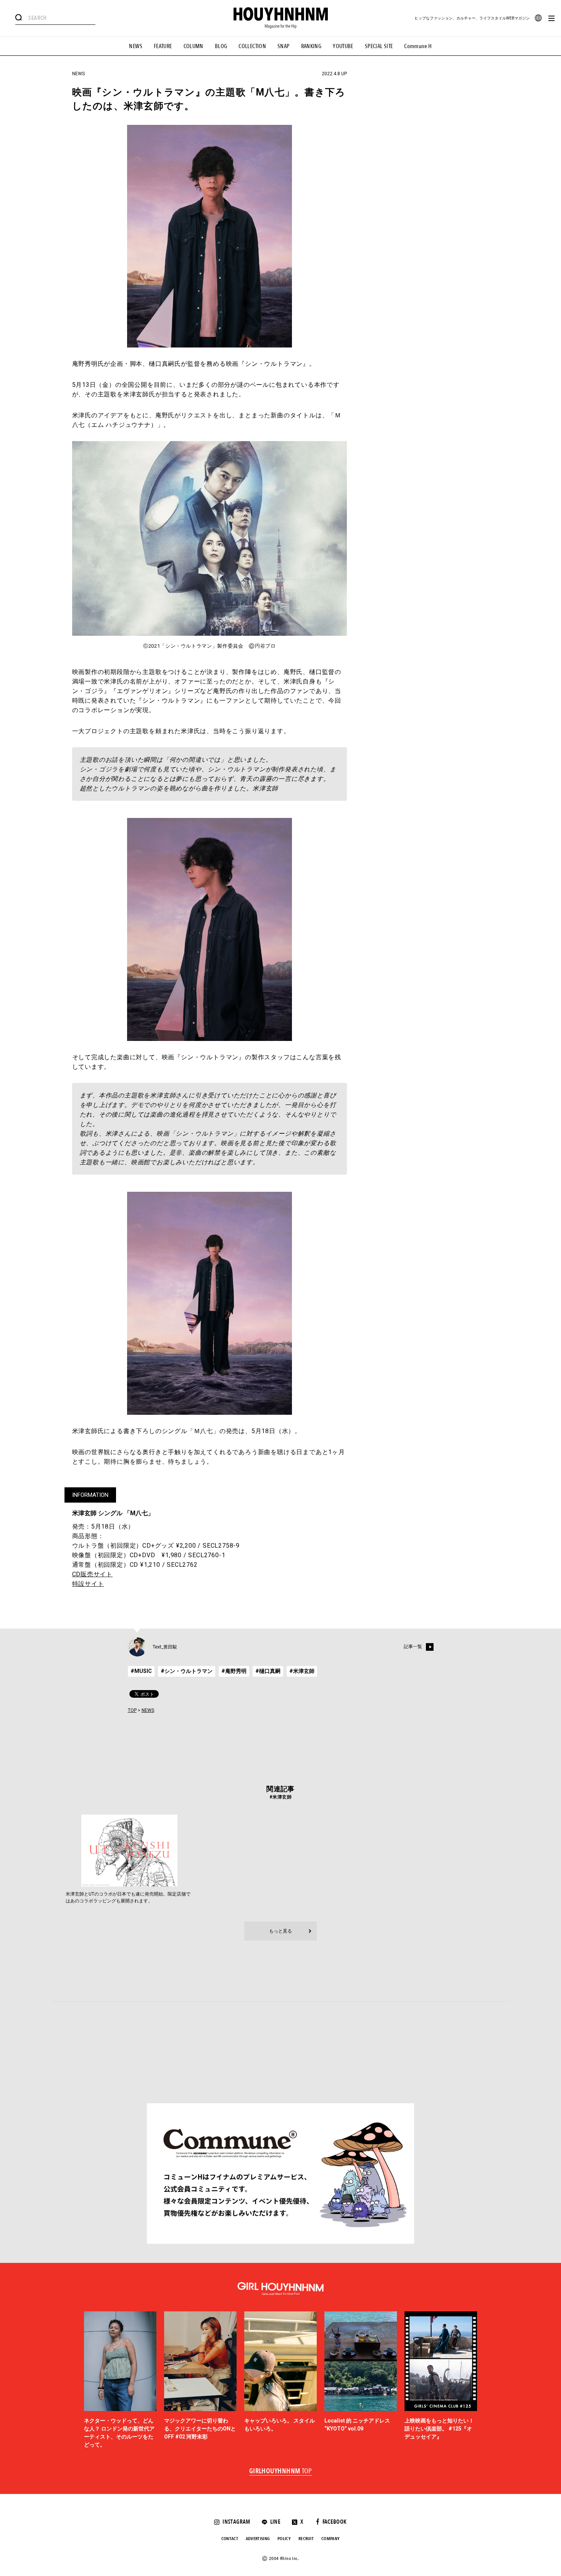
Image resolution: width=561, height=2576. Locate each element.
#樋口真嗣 (268, 1671)
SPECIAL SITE (379, 46)
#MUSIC (141, 1671)
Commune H (418, 46)
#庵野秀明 (234, 1671)
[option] (120, 2380)
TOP (132, 1710)
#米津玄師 (302, 1671)
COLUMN (193, 46)
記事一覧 (413, 1647)
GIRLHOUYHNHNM (281, 2471)
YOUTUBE (343, 46)
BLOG (221, 46)
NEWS (136, 46)
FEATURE (163, 46)
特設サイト (88, 1584)
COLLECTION (252, 46)
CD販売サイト (93, 1574)
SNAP (284, 46)
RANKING (311, 46)
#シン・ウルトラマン (187, 1671)
